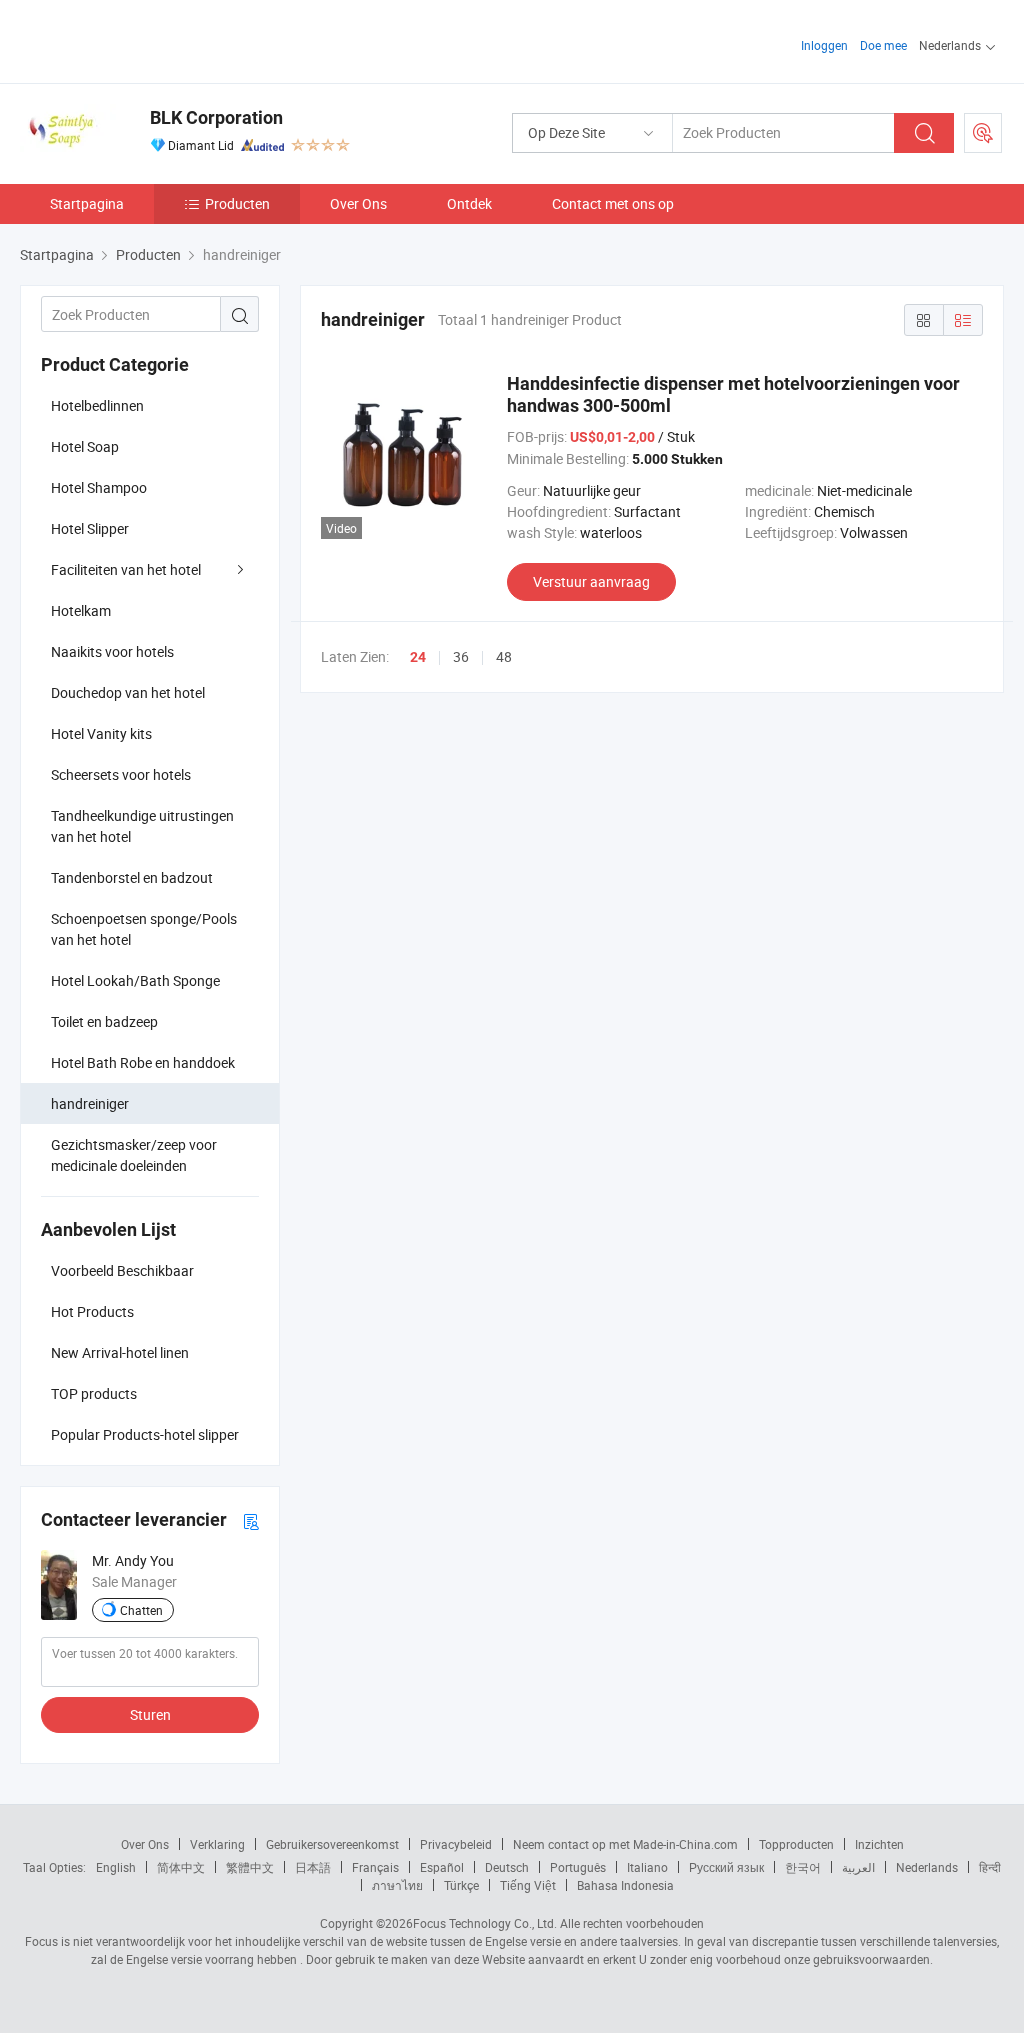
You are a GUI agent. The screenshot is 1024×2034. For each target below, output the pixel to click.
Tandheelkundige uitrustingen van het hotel (142, 826)
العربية (858, 1867)
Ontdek (469, 203)
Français (375, 1867)
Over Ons (358, 203)
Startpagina (87, 203)
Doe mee (883, 45)
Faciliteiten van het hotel (126, 569)
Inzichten (879, 1844)
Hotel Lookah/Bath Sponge (135, 980)
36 (461, 656)
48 (504, 656)
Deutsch (507, 1867)
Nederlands (927, 1867)
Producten (237, 203)
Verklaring (217, 1844)
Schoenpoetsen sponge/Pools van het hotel (144, 929)
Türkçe (461, 1885)
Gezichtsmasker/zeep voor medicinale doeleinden (134, 1155)
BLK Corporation (216, 117)
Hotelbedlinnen (97, 405)
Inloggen (824, 45)
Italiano (647, 1867)
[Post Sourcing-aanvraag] (983, 133)
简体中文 (181, 1867)
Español (442, 1867)
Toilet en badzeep (104, 1021)
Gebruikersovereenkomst (332, 1844)
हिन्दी (990, 1867)
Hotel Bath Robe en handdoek (143, 1062)
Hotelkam (81, 610)
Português (578, 1867)
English (116, 1867)
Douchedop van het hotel (128, 692)
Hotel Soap (85, 446)
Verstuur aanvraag (591, 581)
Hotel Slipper (90, 528)
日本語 (313, 1867)
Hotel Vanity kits (101, 733)
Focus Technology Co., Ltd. (485, 1923)
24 (418, 657)
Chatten (141, 1610)
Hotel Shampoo (99, 487)
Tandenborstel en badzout (132, 877)
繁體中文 (250, 1867)
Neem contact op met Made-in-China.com (625, 1844)
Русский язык (726, 1867)
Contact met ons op (613, 203)
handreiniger (90, 1103)
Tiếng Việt (528, 1885)
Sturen (150, 1714)
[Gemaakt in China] (148, 39)
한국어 (803, 1867)
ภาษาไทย (397, 1885)
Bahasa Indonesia (625, 1885)
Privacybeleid (456, 1844)
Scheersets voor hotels (121, 774)
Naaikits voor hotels (112, 651)
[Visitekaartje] (251, 1520)
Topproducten (796, 1844)
